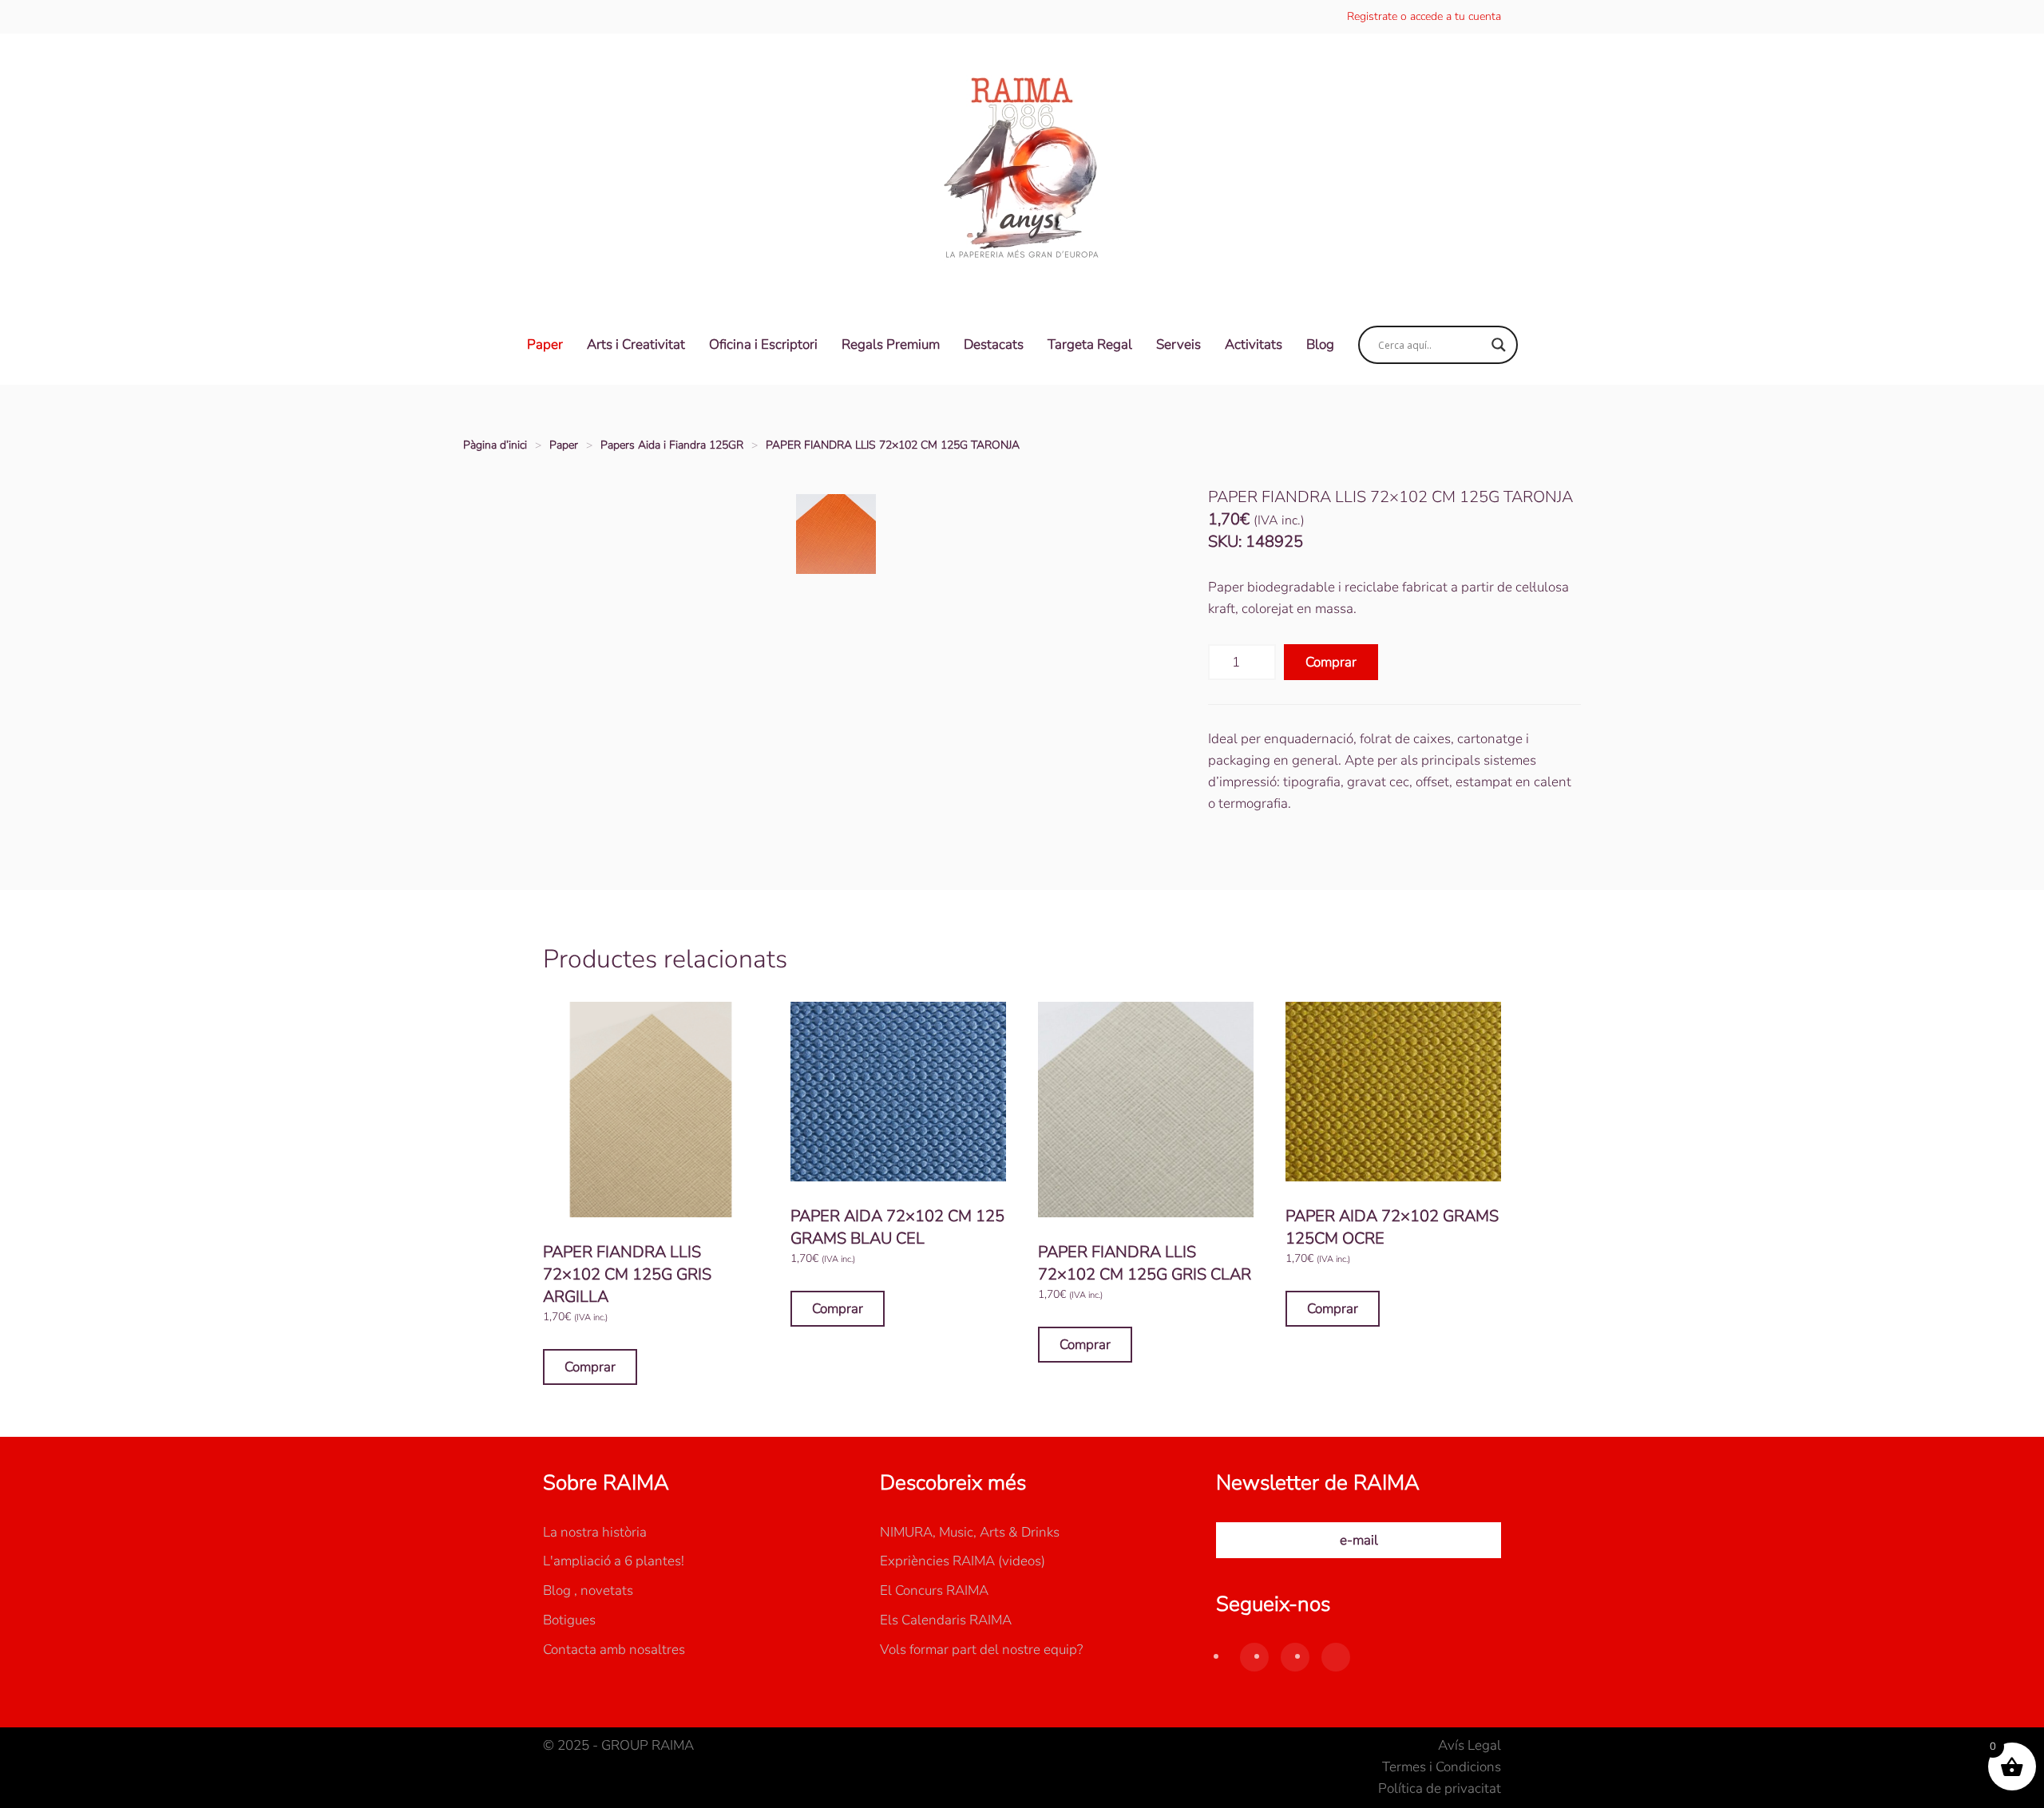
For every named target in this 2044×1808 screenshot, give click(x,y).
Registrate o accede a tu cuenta (1424, 16)
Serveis (1178, 344)
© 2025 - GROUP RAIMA (618, 1745)
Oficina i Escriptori (763, 344)
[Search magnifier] (1499, 345)
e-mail (1359, 1540)
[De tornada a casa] (1022, 169)
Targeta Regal (1090, 344)
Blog (1320, 344)
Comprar (1331, 662)
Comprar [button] (590, 1367)
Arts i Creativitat (636, 344)
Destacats (994, 344)
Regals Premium (891, 344)
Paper (545, 344)
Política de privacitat (1440, 1788)
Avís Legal (1470, 1745)
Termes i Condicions (1442, 1767)
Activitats (1254, 344)
